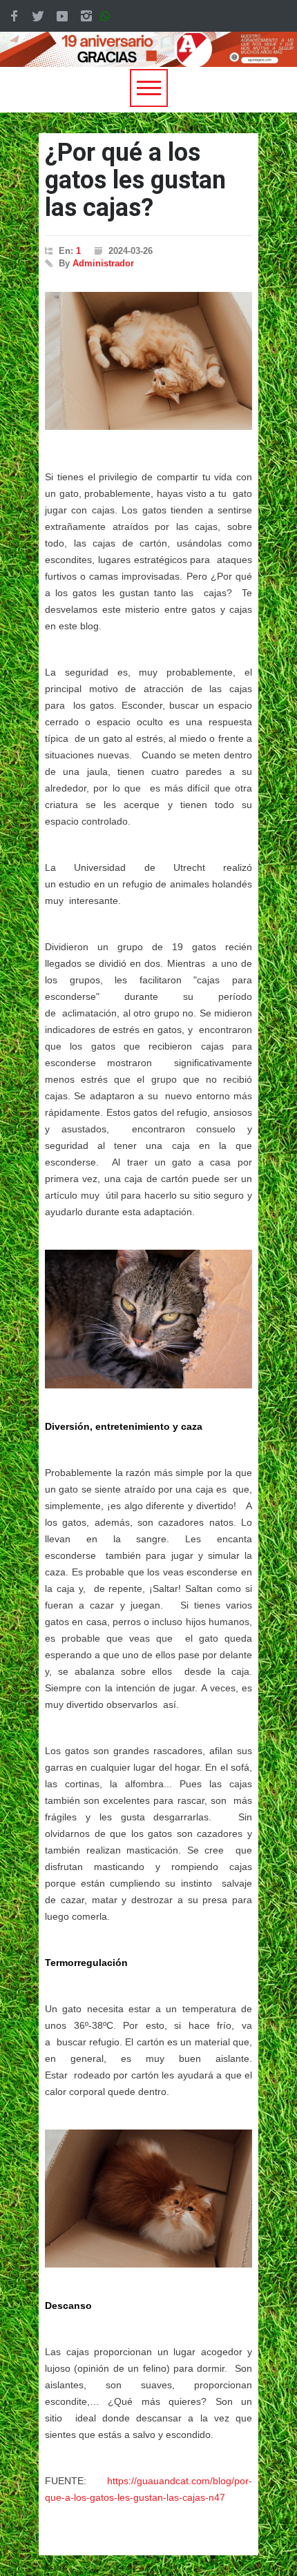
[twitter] (38, 16)
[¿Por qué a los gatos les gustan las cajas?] (148, 361)
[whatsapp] (108, 16)
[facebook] (14, 16)
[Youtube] (62, 16)
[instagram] (86, 16)
